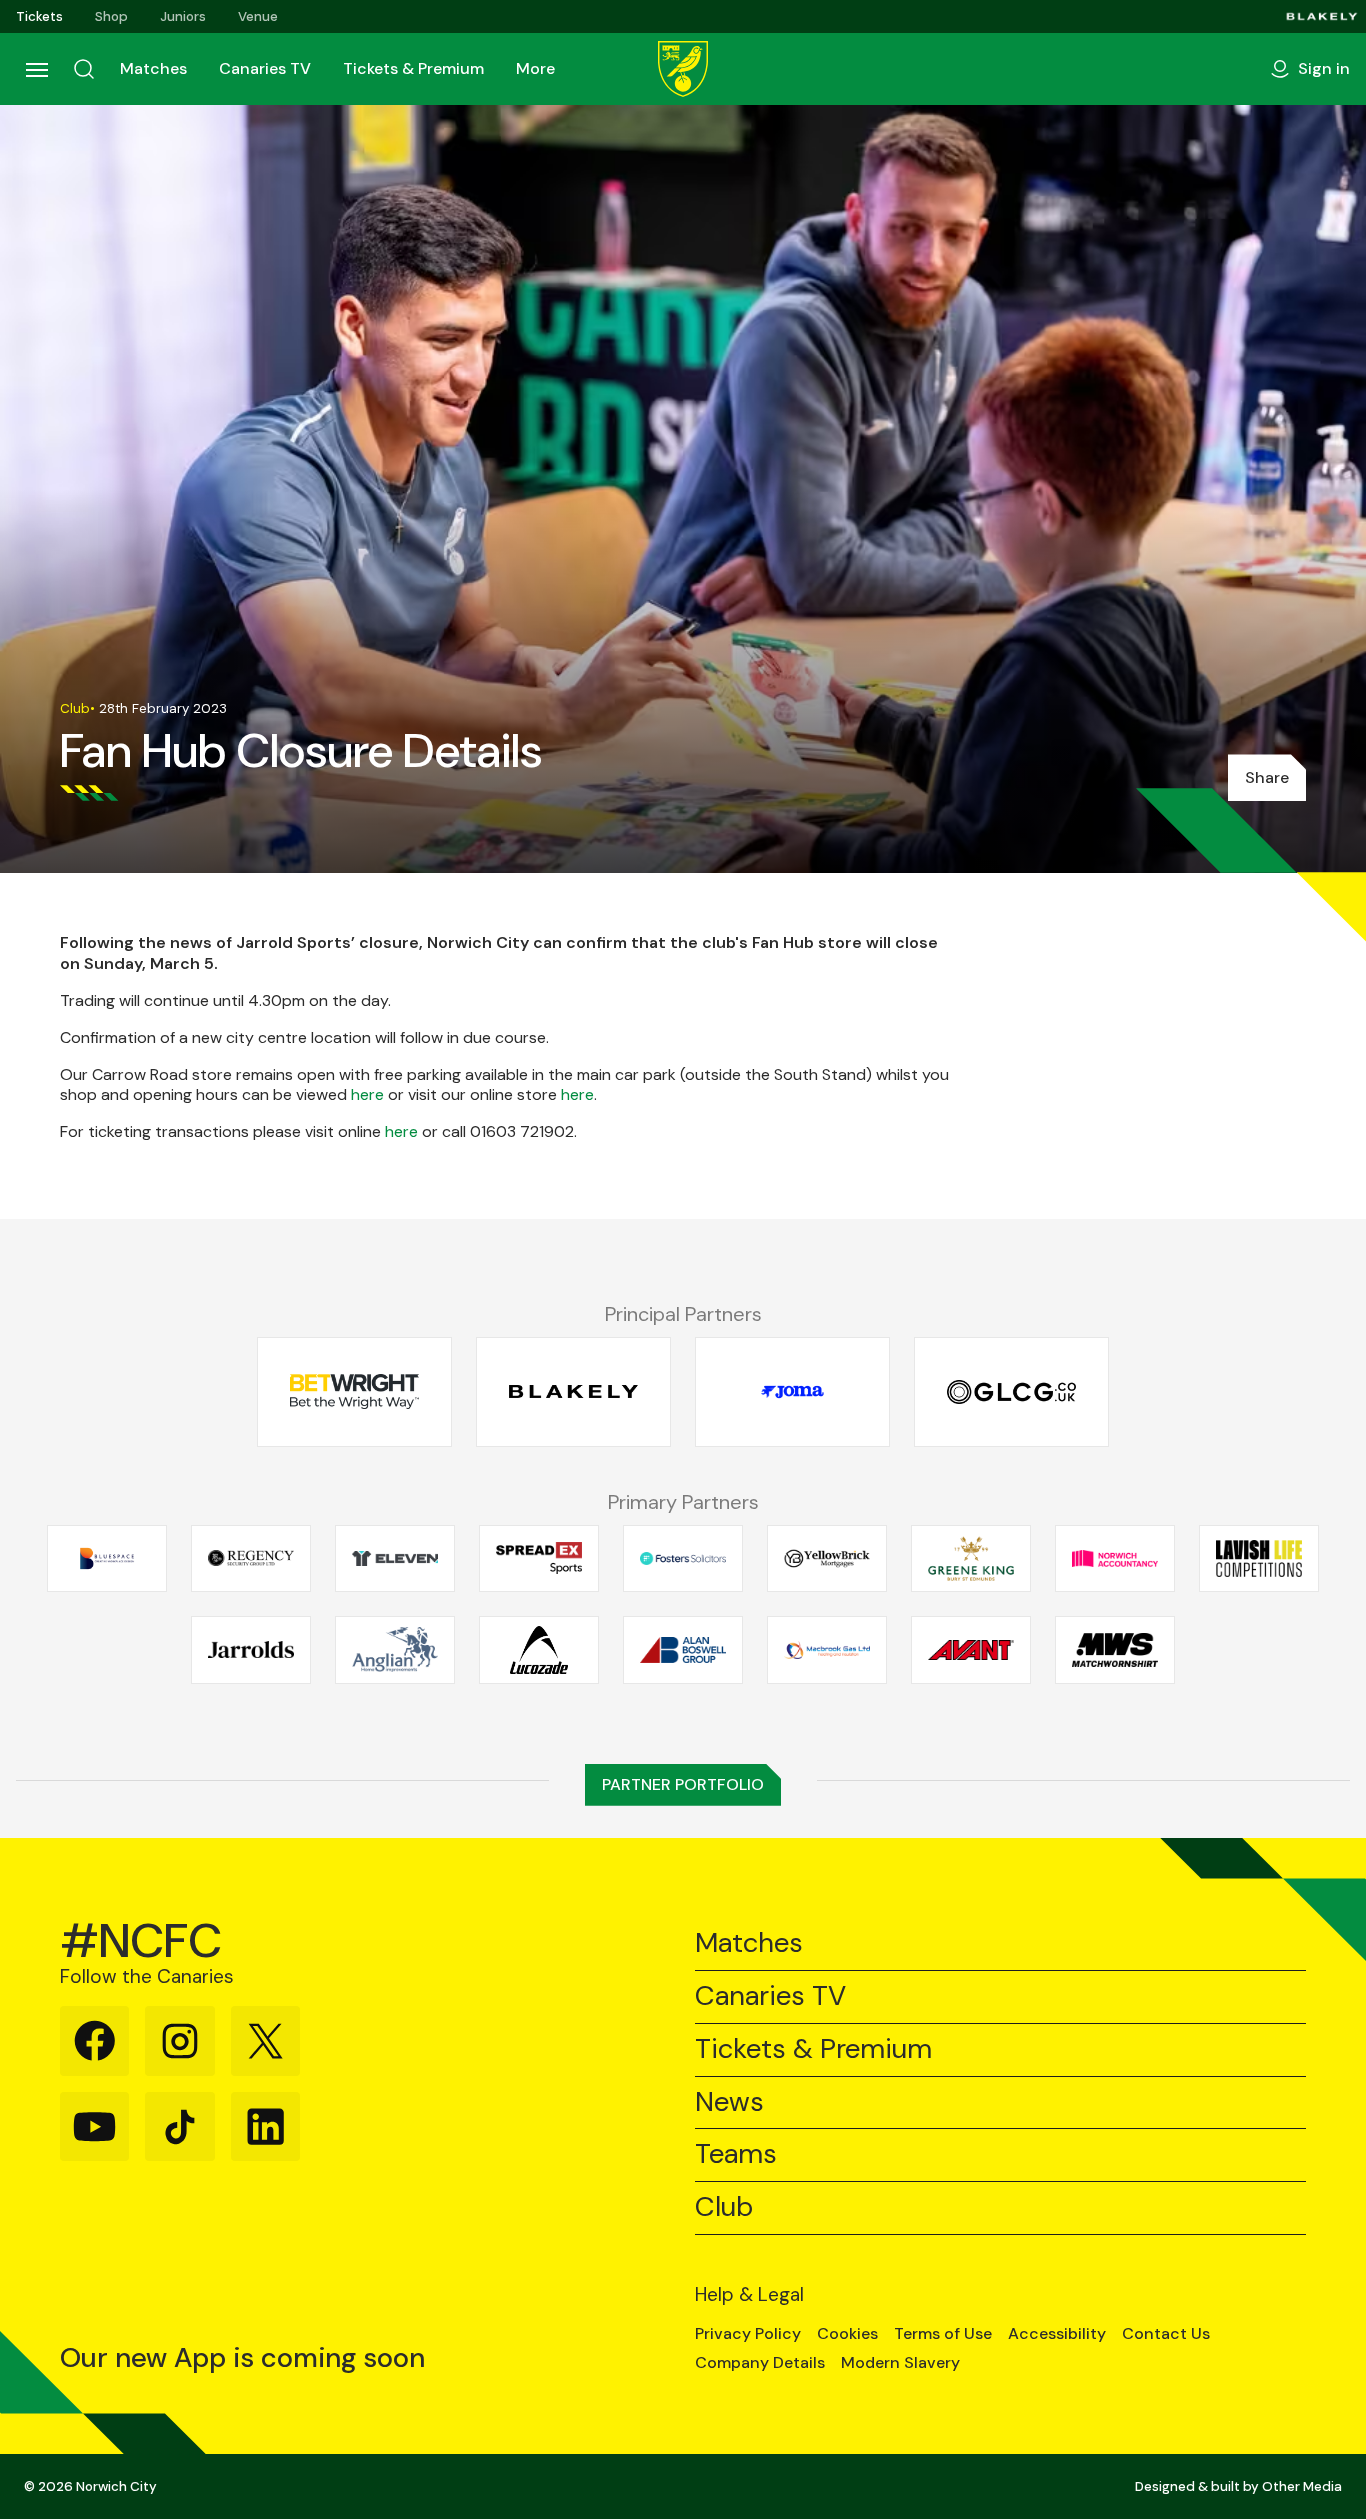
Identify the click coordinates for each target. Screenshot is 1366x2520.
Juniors (183, 16)
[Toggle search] (84, 69)
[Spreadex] (539, 1558)
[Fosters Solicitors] (683, 1558)
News (729, 2102)
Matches (153, 68)
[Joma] (792, 1392)
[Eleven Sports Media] (395, 1558)
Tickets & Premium (413, 68)
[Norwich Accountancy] (1115, 1558)
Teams (736, 2154)
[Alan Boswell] (683, 1650)
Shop (111, 16)
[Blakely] (1322, 16)
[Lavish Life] (1259, 1558)
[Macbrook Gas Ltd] (827, 1650)
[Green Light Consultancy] (1011, 1392)
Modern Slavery (900, 2363)
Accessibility (1057, 2334)
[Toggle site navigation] (36, 69)
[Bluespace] (107, 1558)
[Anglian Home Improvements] (395, 1650)
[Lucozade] (539, 1650)
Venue (258, 16)
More (535, 68)
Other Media (1302, 2486)
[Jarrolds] (251, 1650)
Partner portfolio (683, 1784)
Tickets (39, 16)
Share (1267, 777)
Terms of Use (943, 2334)
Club (724, 2207)
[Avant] (971, 1650)
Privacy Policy (748, 2334)
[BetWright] (354, 1392)
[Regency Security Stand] (251, 1558)
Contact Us (1166, 2334)
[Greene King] (971, 1558)
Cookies (847, 2334)
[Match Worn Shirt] (1115, 1650)
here (367, 1094)
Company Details (760, 2363)
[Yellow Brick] (827, 1558)
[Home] (683, 69)
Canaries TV (265, 68)
